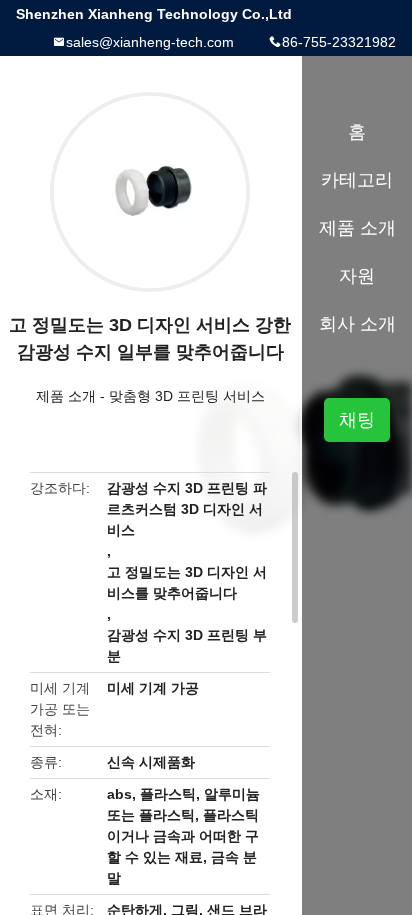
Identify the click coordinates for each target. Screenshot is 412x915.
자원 (357, 276)
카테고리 (357, 180)
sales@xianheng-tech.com (150, 42)
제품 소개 (66, 396)
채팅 (357, 420)
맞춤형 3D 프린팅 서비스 (187, 396)
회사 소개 (357, 324)
